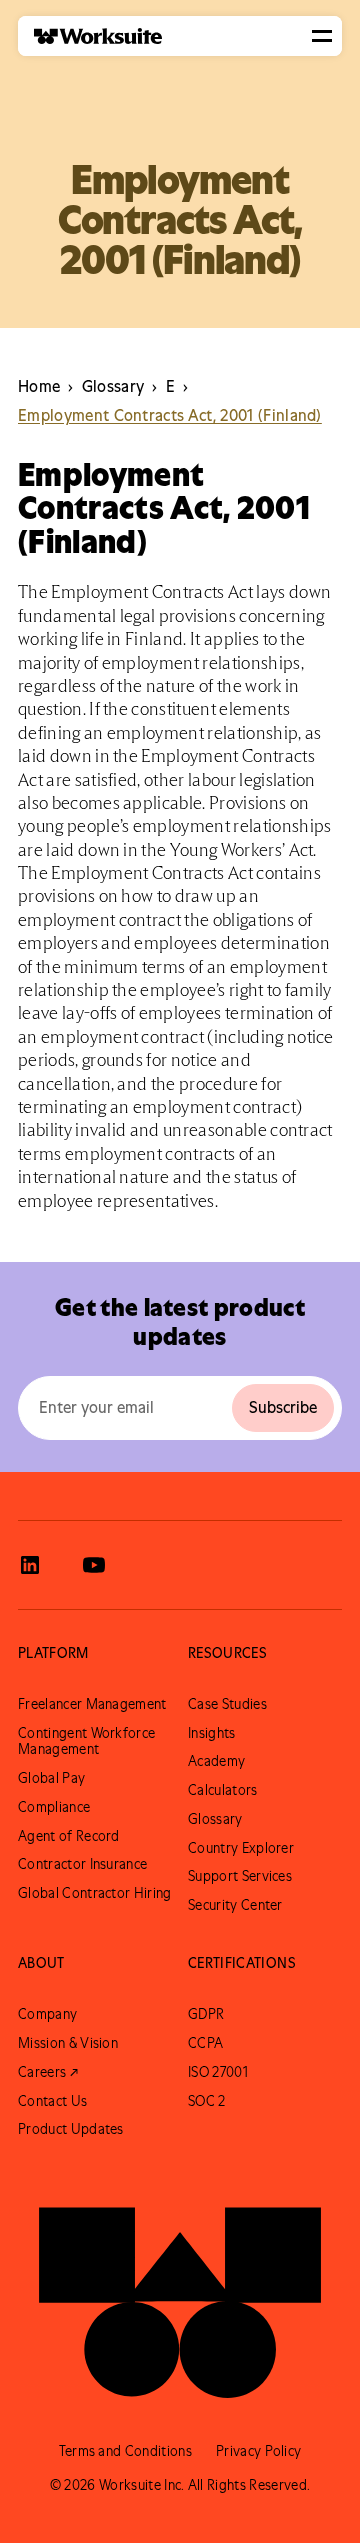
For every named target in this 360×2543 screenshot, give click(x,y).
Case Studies (227, 1704)
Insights (212, 1733)
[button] (322, 36)
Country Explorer (241, 1848)
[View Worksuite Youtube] (94, 1565)
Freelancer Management (92, 1704)
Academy (216, 1761)
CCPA (205, 2043)
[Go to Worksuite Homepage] (180, 2293)
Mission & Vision (68, 2043)
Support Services (240, 1876)
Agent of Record (69, 1836)
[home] (90, 36)
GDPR (206, 2014)
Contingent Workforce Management (86, 1741)
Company (47, 2014)
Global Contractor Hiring (95, 1893)
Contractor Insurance (82, 1864)
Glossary (215, 1819)
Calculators (223, 1790)
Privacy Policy (258, 2451)
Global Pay (51, 1778)
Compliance (54, 1807)
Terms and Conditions (125, 2451)
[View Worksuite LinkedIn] (30, 1565)
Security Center (235, 1905)
